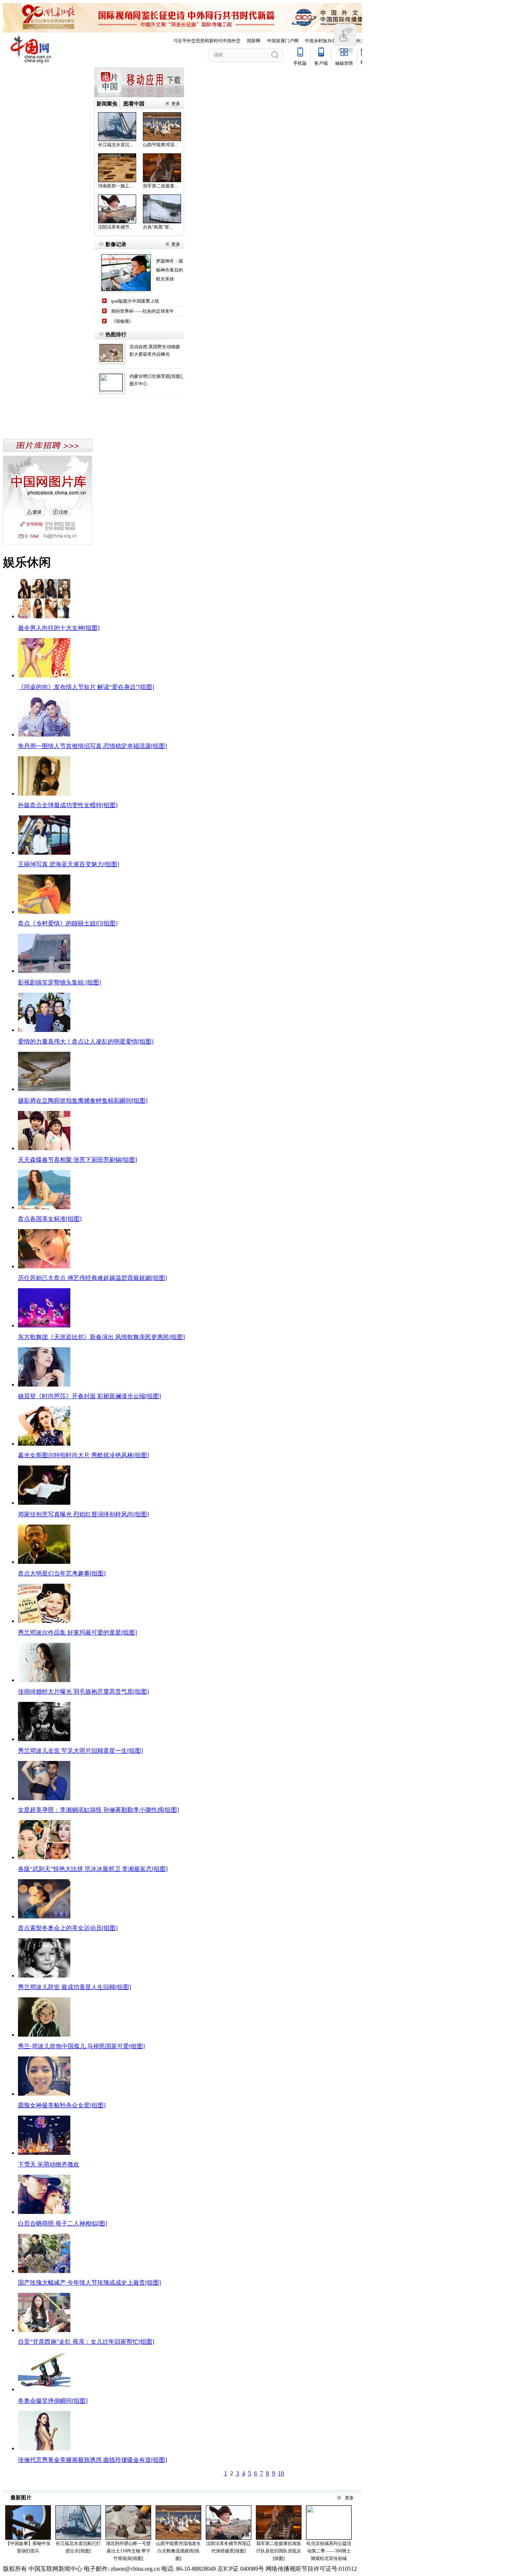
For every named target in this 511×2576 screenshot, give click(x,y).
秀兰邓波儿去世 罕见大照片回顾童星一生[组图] (80, 1751)
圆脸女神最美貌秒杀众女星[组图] (62, 2105)
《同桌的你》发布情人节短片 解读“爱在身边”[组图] (86, 687)
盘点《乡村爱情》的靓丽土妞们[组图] (68, 923)
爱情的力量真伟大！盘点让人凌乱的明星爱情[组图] (86, 1042)
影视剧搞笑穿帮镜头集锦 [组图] (59, 982)
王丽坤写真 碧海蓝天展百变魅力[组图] (68, 864)
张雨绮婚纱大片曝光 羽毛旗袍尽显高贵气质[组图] (83, 1692)
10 (281, 2473)
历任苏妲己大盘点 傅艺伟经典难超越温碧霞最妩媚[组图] (92, 1278)
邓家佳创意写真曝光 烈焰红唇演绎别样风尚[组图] (83, 1514)
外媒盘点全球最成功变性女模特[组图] (68, 805)
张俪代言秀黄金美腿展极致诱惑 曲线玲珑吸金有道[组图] (92, 2460)
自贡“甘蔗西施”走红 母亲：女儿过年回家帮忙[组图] (86, 2342)
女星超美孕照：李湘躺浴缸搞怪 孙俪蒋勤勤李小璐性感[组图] (98, 1810)
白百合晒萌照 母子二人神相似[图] (62, 2223)
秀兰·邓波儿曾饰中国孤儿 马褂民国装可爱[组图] (81, 2046)
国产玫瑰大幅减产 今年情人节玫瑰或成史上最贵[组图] (89, 2283)
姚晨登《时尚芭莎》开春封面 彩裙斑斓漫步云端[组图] (89, 1396)
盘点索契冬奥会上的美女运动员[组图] (68, 1928)
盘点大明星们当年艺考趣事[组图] (62, 1573)
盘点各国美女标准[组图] (50, 1219)
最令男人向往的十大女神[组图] (59, 628)
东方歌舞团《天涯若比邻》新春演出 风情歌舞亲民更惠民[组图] (101, 1337)
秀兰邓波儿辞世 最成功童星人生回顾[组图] (74, 1987)
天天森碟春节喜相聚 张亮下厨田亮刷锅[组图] (77, 1160)
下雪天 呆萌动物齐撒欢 (49, 2164)
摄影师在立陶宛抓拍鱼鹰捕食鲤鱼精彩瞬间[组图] (83, 1101)
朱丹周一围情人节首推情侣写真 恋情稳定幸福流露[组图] (92, 746)
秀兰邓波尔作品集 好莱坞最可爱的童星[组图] (77, 1632)
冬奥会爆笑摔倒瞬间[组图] (53, 2401)
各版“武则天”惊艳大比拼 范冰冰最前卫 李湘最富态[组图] (93, 1869)
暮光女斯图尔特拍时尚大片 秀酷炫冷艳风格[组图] (83, 1455)
